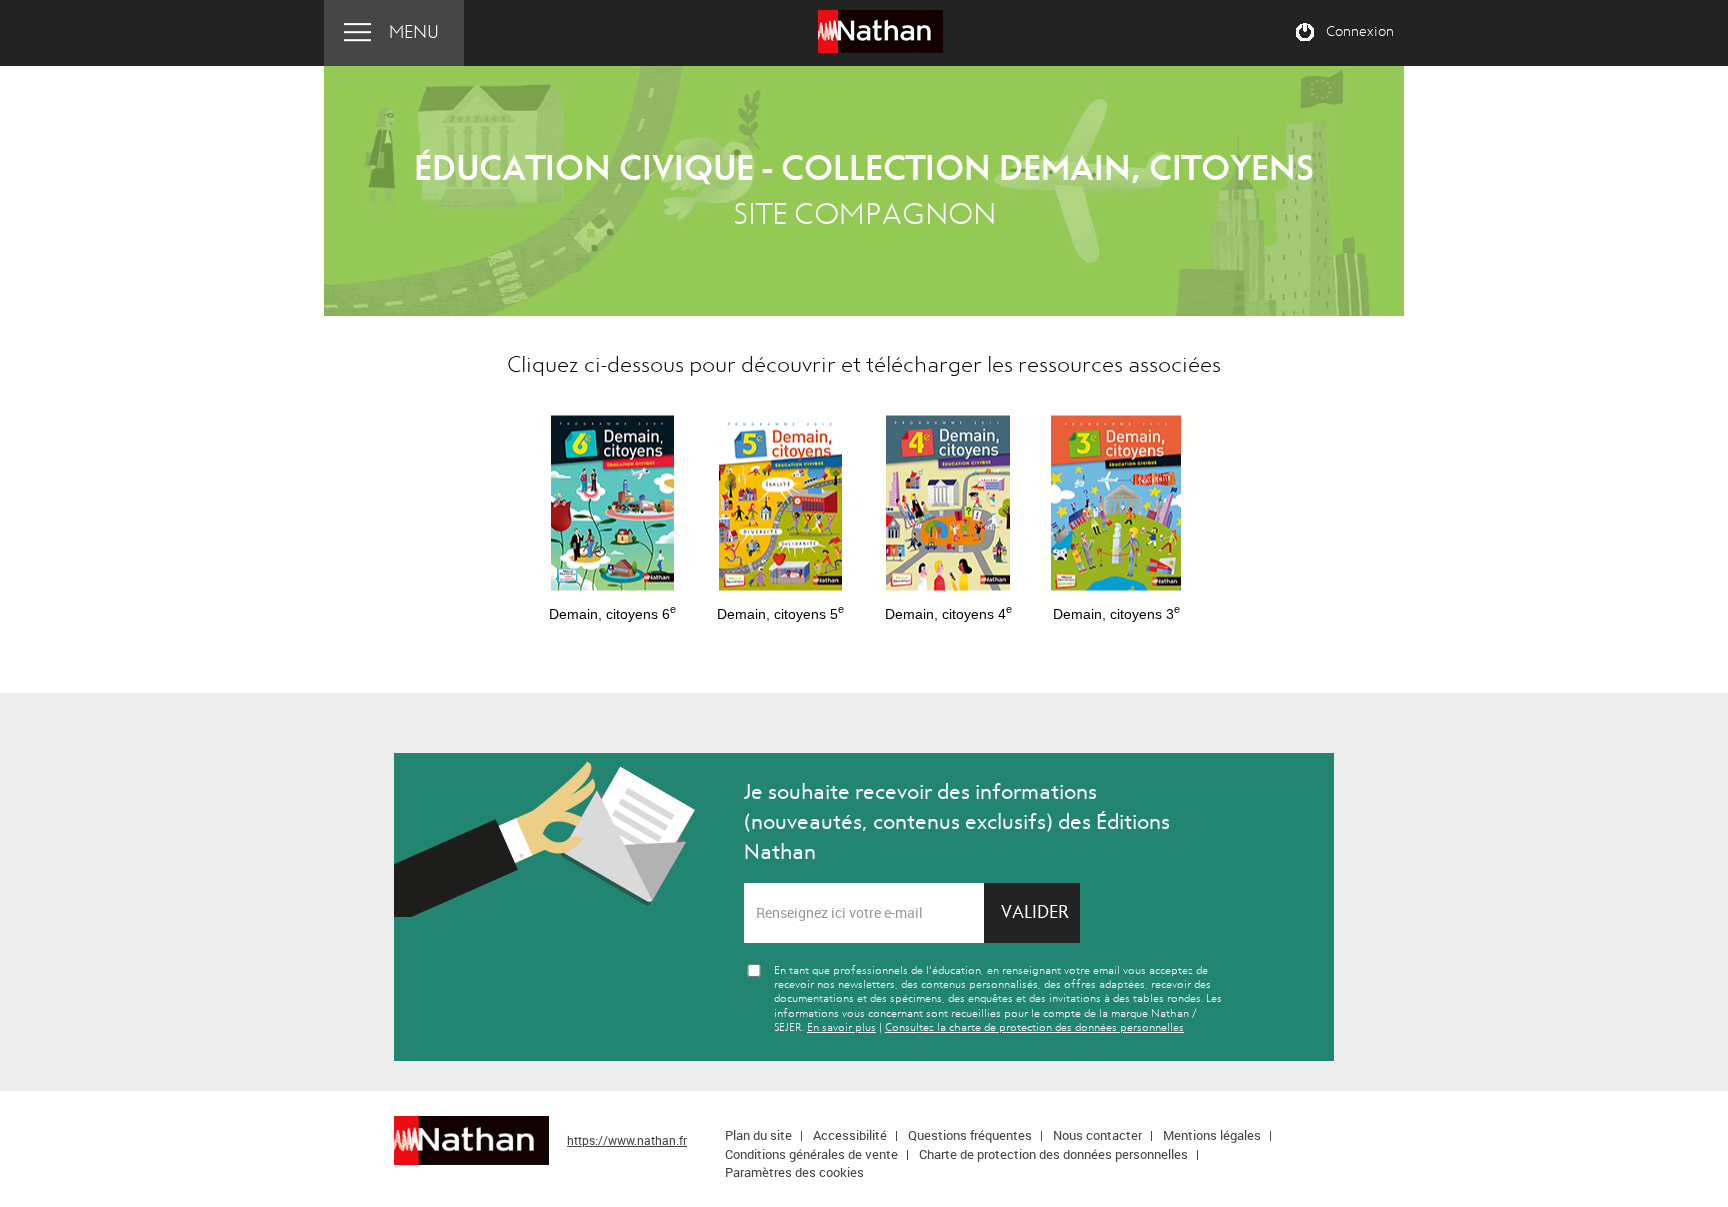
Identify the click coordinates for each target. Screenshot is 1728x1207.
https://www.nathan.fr (627, 1140)
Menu (414, 32)
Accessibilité (850, 1135)
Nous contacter (1097, 1135)
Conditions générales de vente (811, 1154)
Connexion (1360, 32)
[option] (612, 509)
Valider (1035, 912)
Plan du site (758, 1135)
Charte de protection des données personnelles (1053, 1154)
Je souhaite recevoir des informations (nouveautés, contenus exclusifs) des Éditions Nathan (957, 822)
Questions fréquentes (970, 1135)
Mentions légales (1212, 1135)
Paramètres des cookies (794, 1172)
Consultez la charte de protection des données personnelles (1034, 1027)
